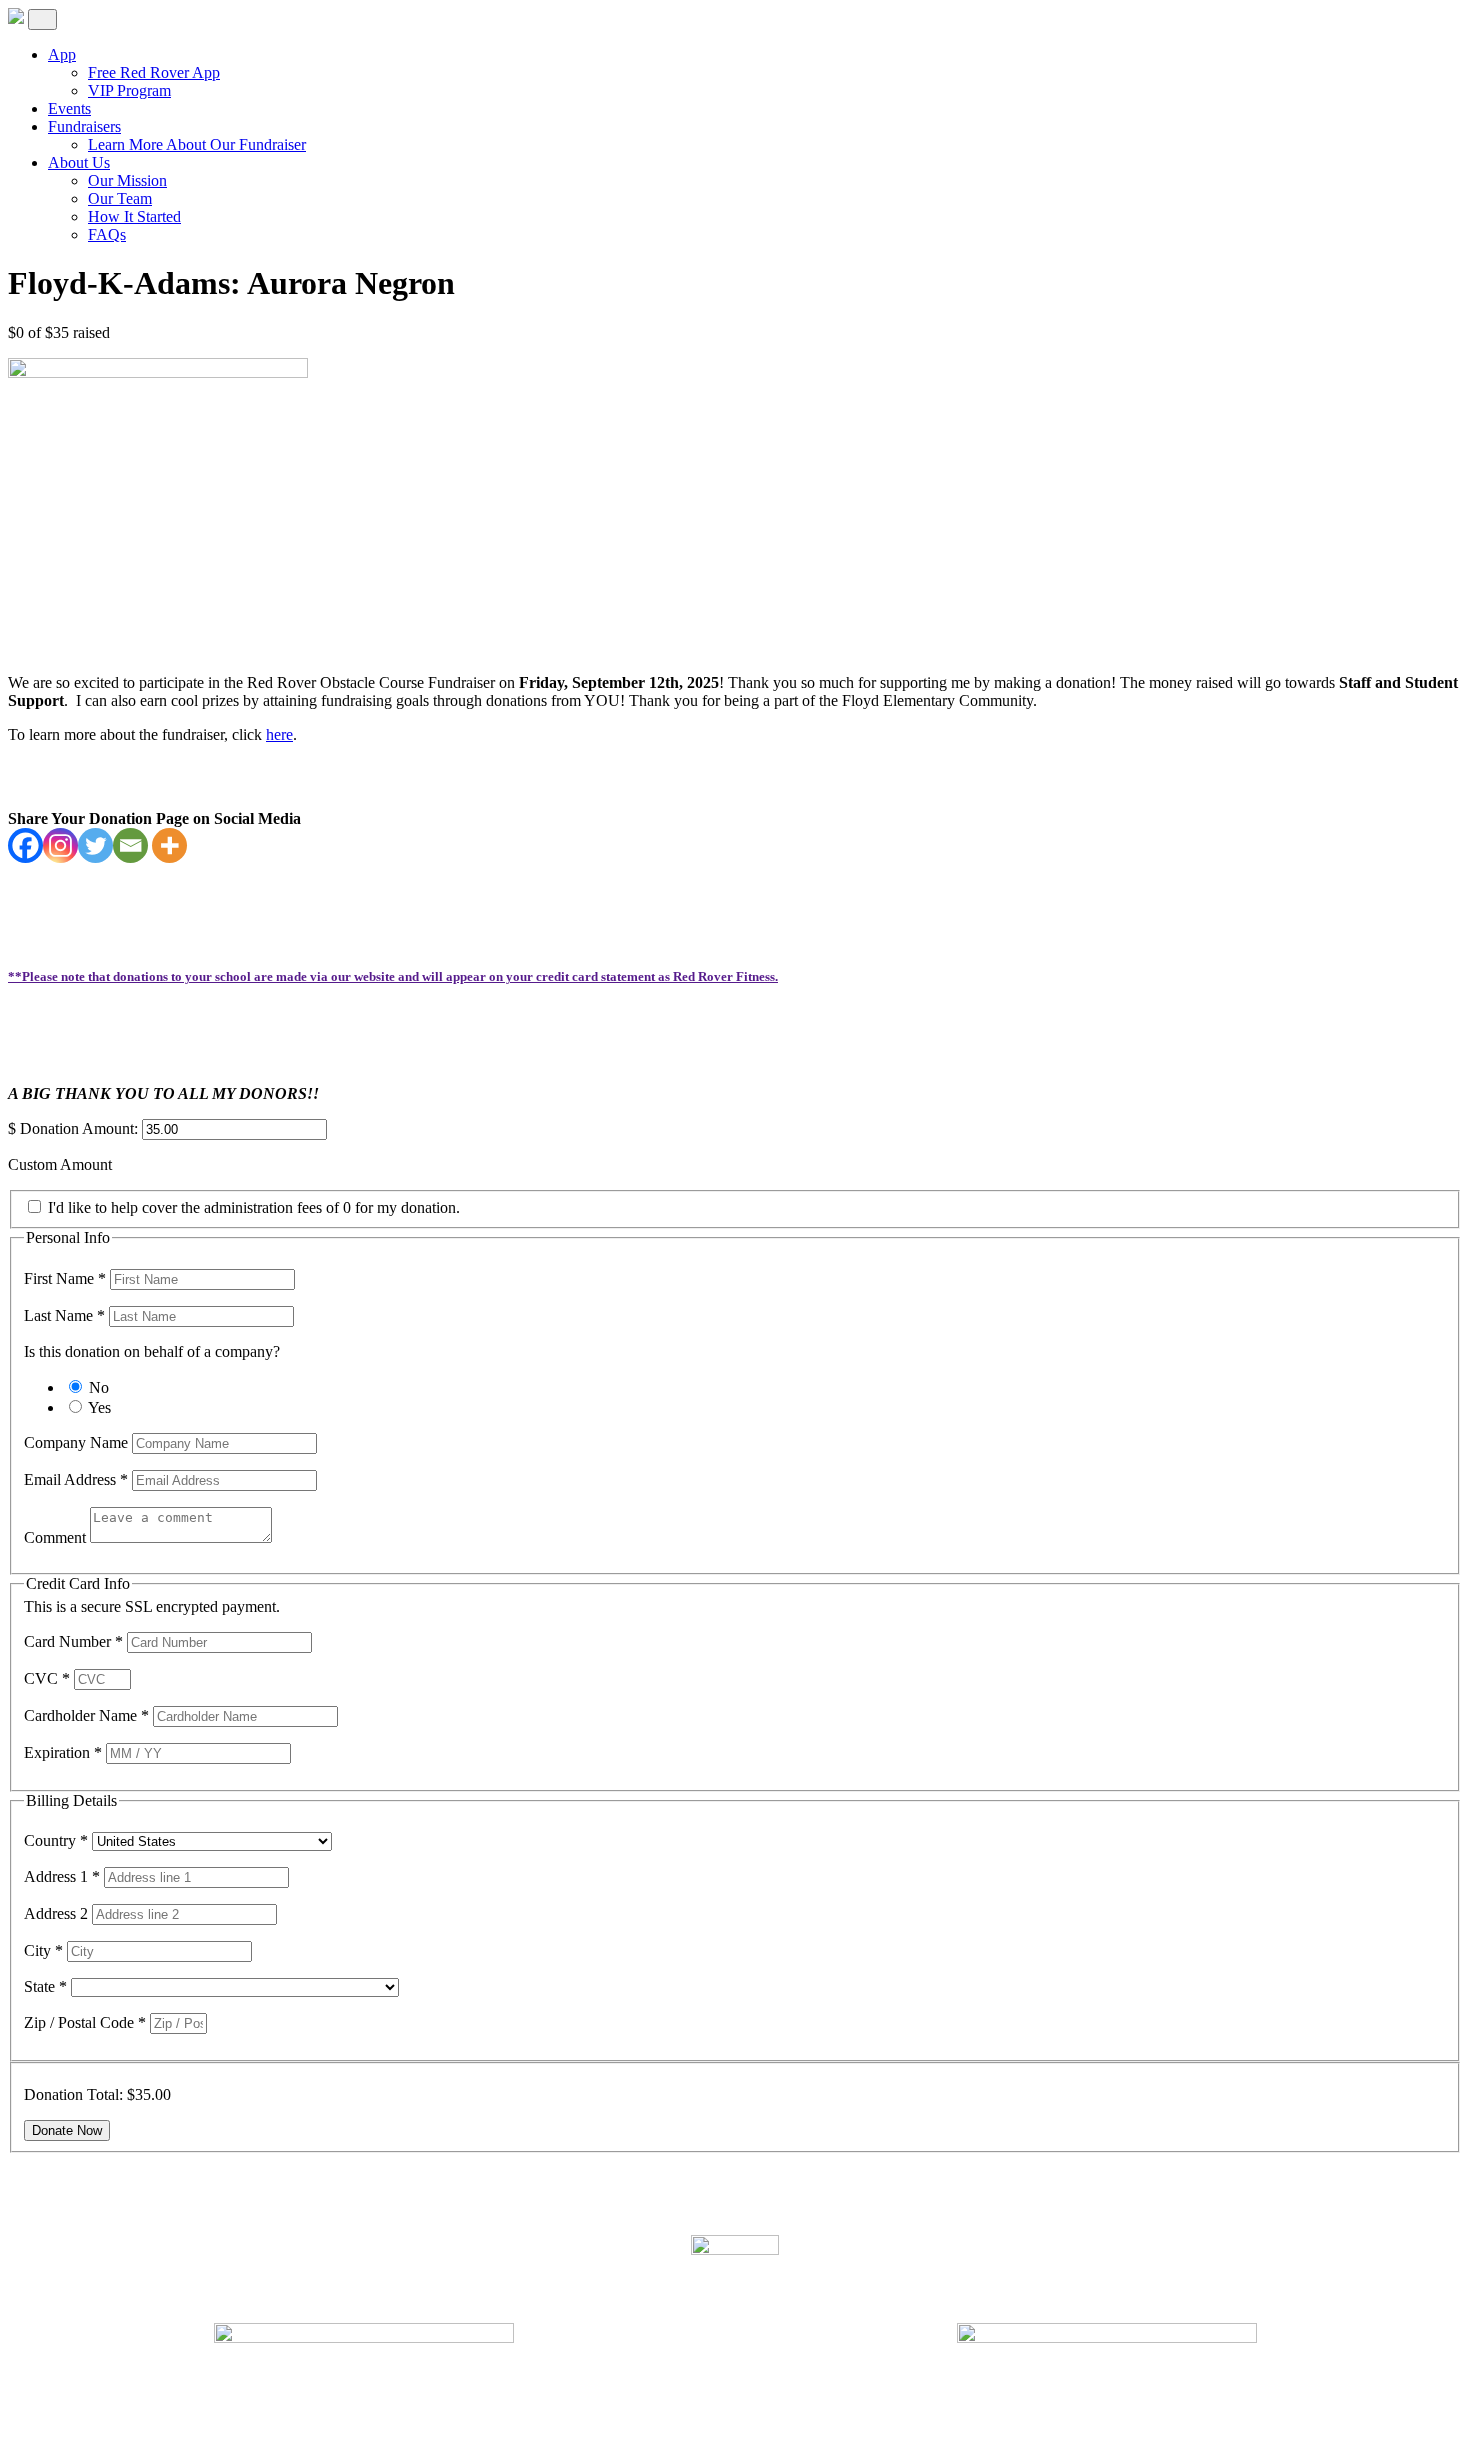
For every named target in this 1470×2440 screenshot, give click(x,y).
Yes (99, 1407)
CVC (47, 1678)
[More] (169, 845)
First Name (65, 1278)
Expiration (63, 1752)
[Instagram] (60, 845)
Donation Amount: (79, 1128)
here (279, 734)
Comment (57, 1537)
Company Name (78, 1442)
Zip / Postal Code (85, 2022)
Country (56, 1840)
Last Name (64, 1315)
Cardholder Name (86, 1715)
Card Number (73, 1641)
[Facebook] (25, 845)
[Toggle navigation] (42, 19)
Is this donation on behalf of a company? (152, 1351)
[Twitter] (95, 845)
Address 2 (58, 1913)
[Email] (130, 845)
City (43, 1950)
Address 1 (62, 1876)
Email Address (76, 1479)
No (99, 1387)
